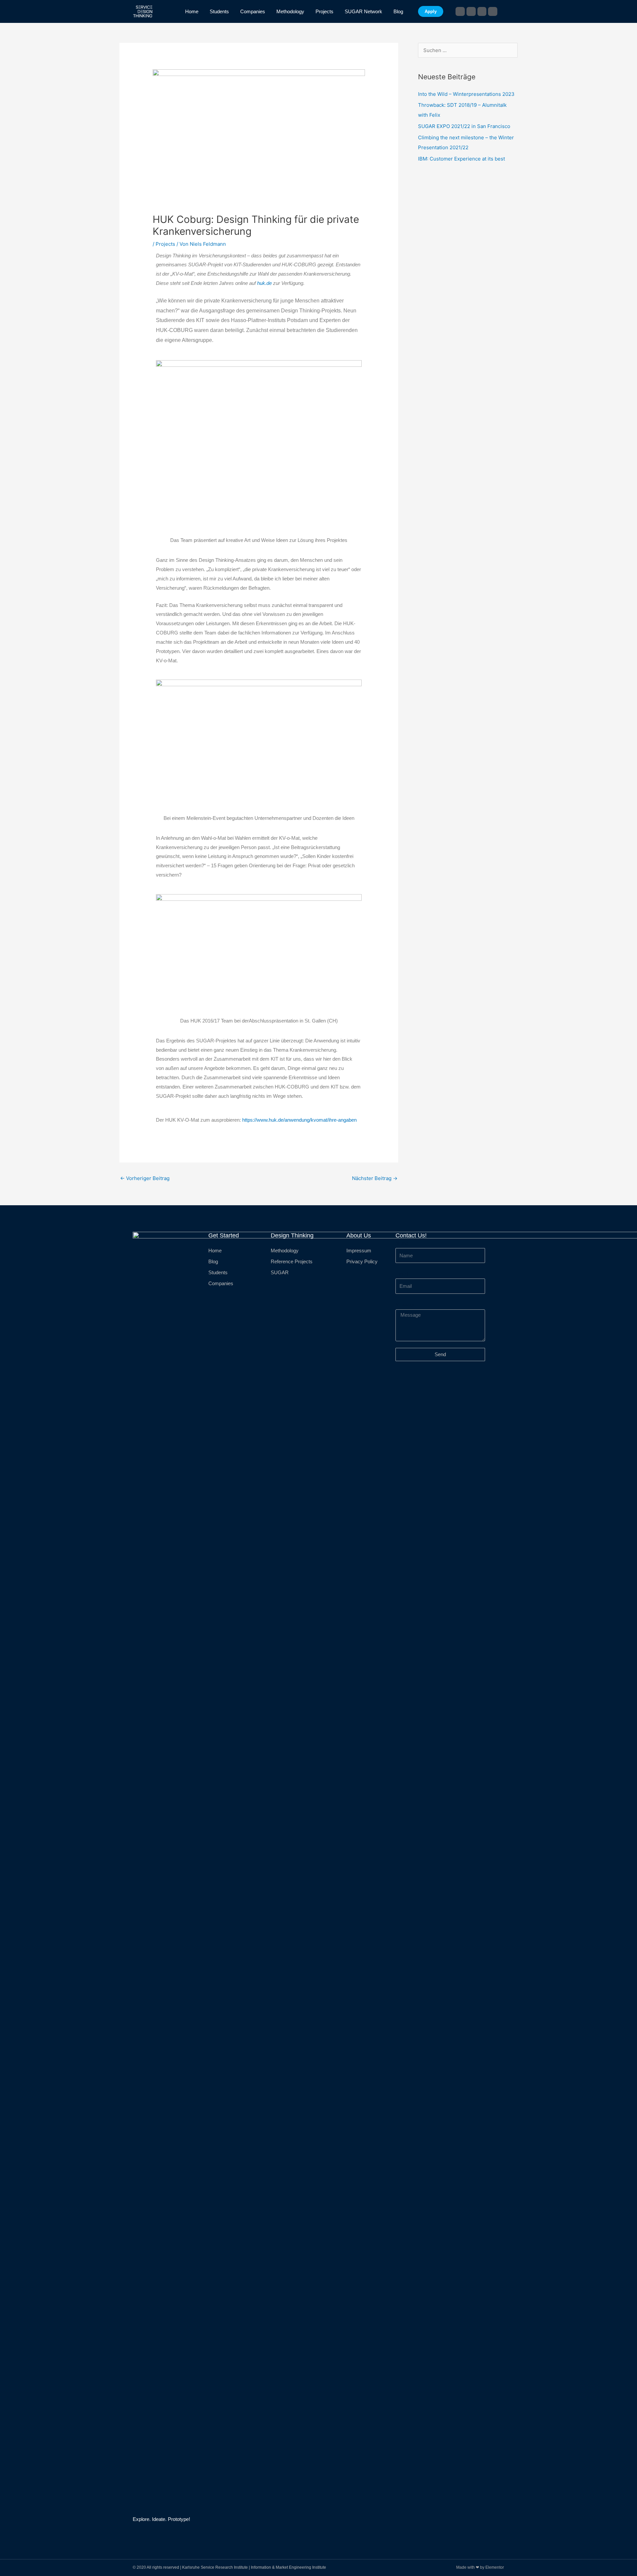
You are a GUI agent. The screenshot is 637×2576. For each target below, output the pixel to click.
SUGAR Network (363, 11)
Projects (324, 11)
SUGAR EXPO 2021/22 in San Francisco (464, 126)
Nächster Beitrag (375, 1178)
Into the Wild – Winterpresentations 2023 (466, 94)
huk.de (264, 283)
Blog (398, 11)
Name (402, 1243)
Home (192, 11)
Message (406, 1305)
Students (219, 11)
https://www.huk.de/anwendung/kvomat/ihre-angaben (299, 1120)
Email (402, 1274)
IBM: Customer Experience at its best (461, 159)
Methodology (290, 11)
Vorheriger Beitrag (145, 1178)
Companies (253, 11)
